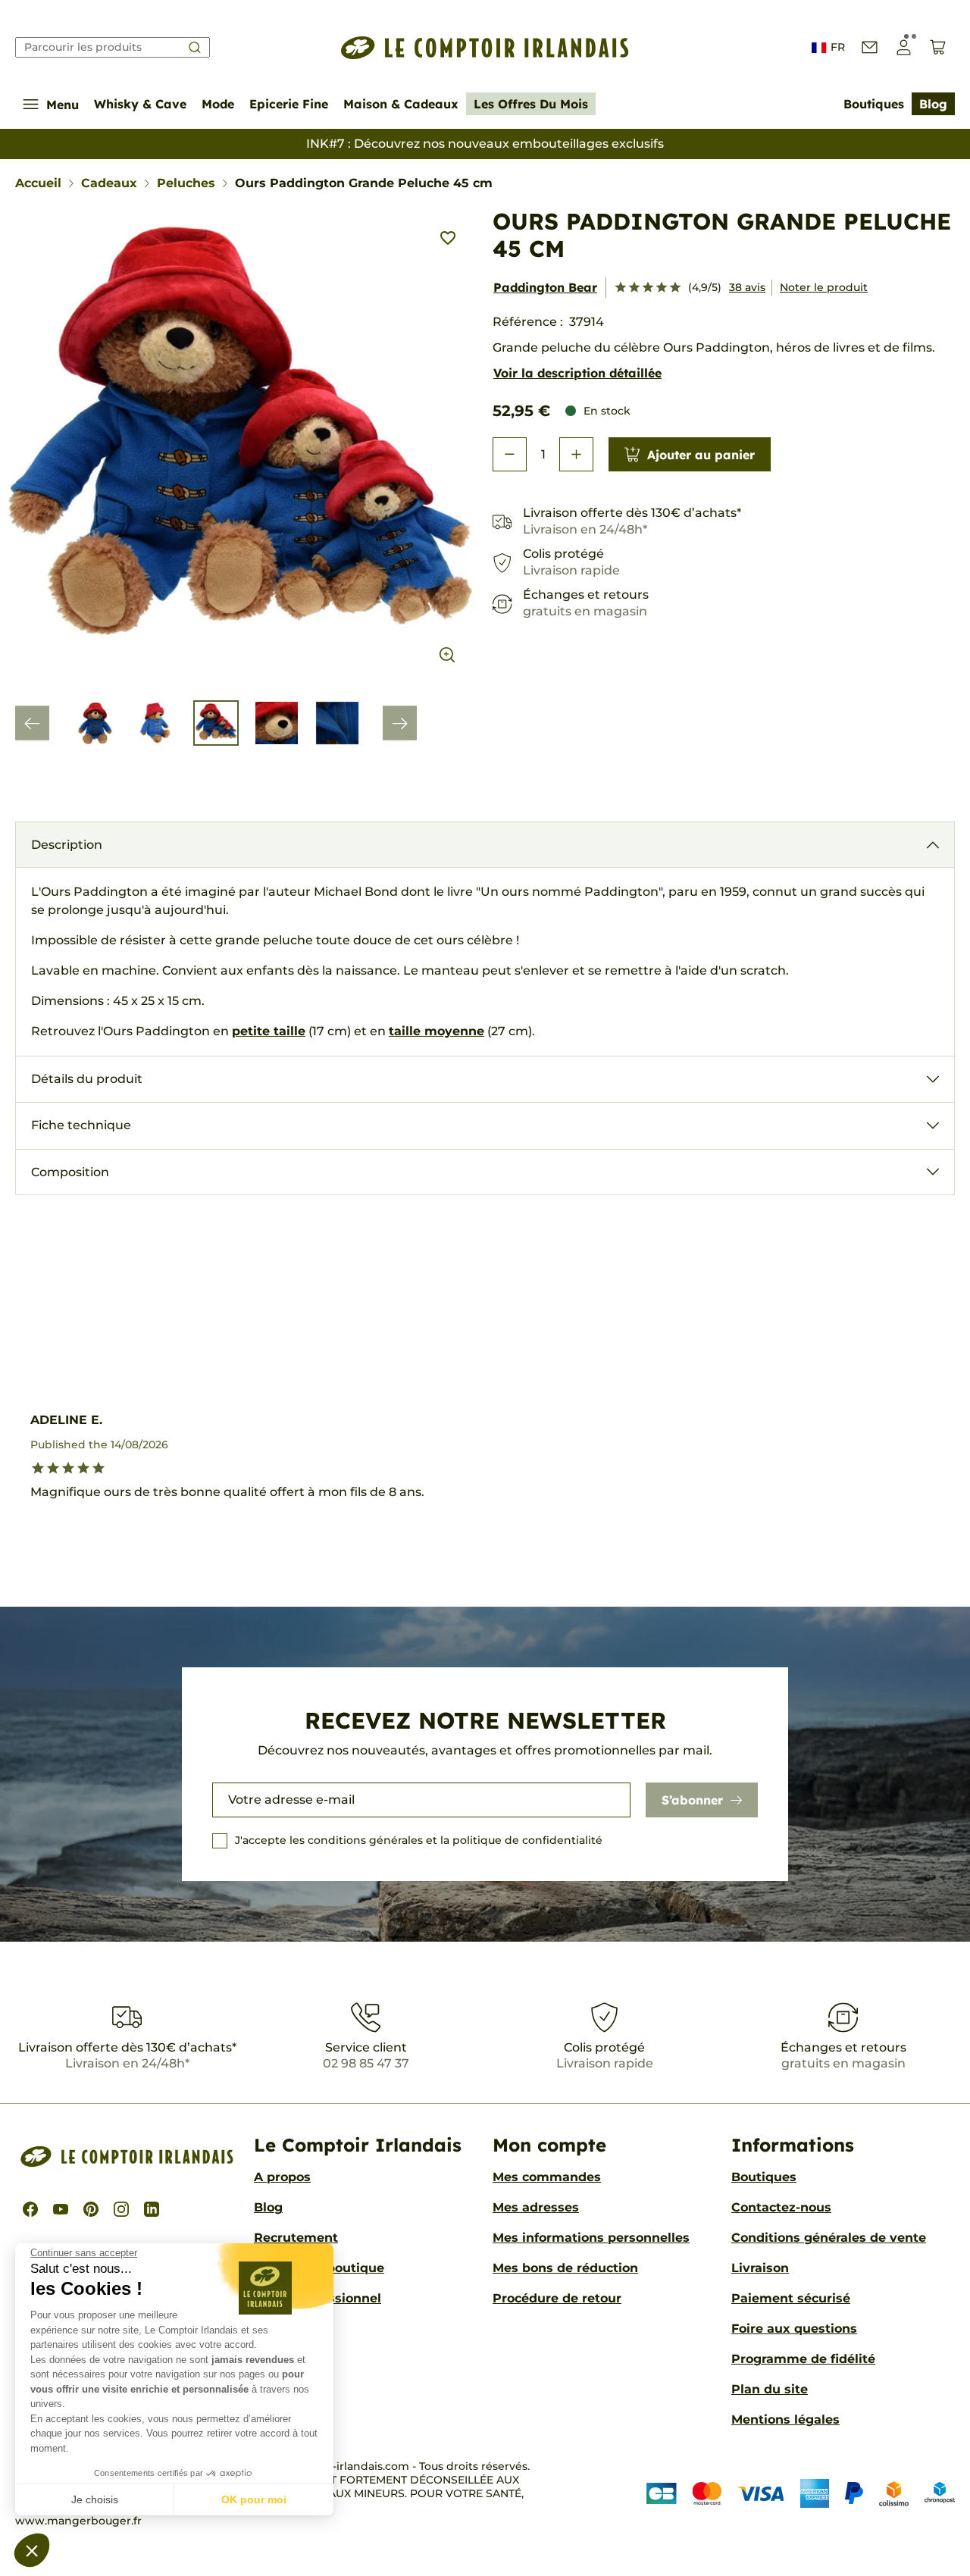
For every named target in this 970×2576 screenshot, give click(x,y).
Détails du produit (87, 1079)
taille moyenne (436, 1031)
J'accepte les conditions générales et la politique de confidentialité (419, 1840)
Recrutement (296, 2238)
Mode (218, 104)
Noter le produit (824, 287)
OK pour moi (254, 2499)
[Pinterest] (91, 2209)
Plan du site (770, 2389)
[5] (675, 288)
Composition (70, 1172)
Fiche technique (81, 1125)
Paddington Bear (545, 287)
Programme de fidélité (803, 2359)
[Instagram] (121, 2209)
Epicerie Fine (289, 104)
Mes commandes (547, 2177)
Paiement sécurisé (791, 2298)
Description (67, 845)
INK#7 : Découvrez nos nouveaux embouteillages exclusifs (485, 144)
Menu (63, 105)
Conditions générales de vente (829, 2238)
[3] (648, 288)
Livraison (760, 2268)
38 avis (747, 287)
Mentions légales (785, 2419)
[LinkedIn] (152, 2209)
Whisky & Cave (140, 104)
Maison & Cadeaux (401, 104)
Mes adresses (536, 2207)
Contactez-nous (781, 2207)
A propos (282, 2177)
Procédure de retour (557, 2298)
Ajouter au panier (701, 455)
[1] (621, 288)
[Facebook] (30, 2209)
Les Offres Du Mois (531, 104)
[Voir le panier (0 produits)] (938, 47)
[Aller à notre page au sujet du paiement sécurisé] (801, 2493)
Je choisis (95, 2499)
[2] (634, 288)
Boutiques (874, 104)
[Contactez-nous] (870, 47)
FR (838, 47)
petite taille (269, 1031)
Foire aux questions (794, 2329)
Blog (933, 104)
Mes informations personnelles (591, 2238)
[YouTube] (61, 2209)
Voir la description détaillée (577, 373)
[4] (662, 288)
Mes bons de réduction (565, 2268)
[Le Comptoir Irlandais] (485, 48)
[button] (32, 2550)
